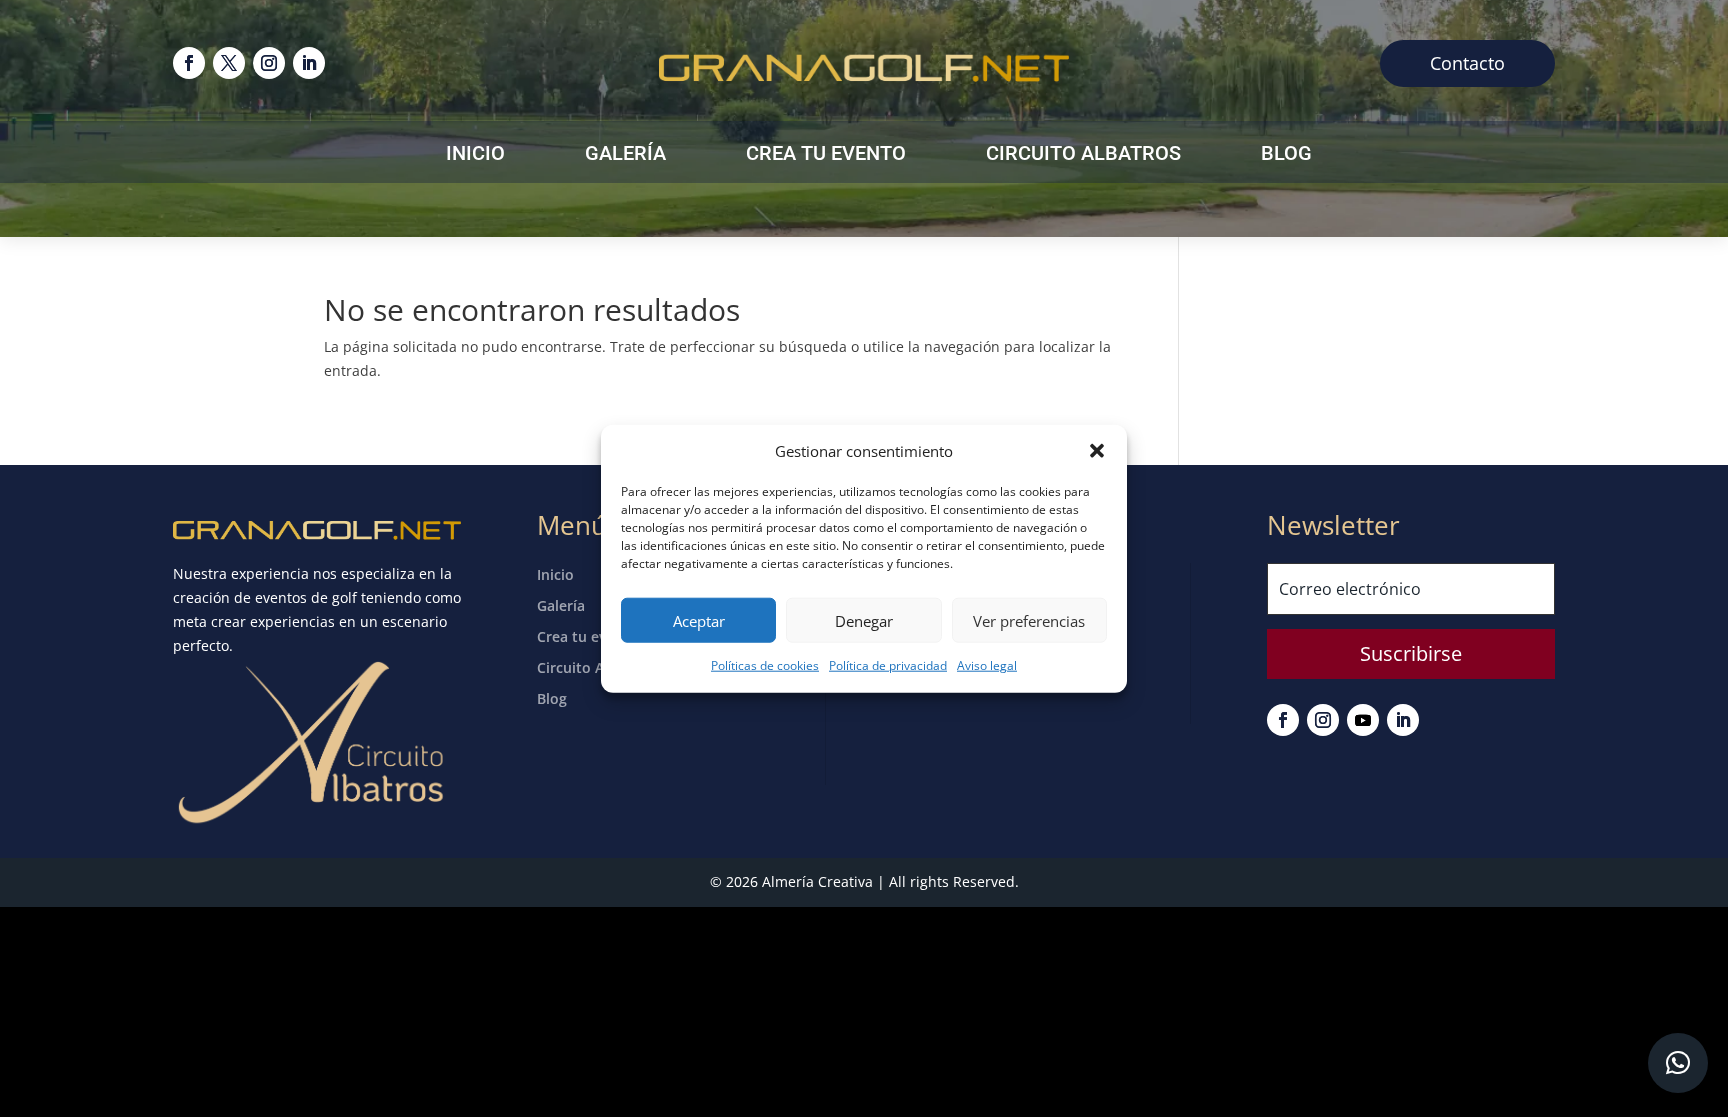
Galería (625, 155)
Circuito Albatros (1083, 155)
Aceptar (699, 621)
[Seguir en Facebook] (189, 63)
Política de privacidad (888, 665)
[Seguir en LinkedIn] (309, 63)
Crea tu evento (826, 155)
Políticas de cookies (765, 665)
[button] (1097, 451)
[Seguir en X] (229, 63)
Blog (1286, 155)
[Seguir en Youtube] (1363, 720)
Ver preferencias (1029, 621)
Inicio (475, 155)
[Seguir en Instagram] (269, 63)
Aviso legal (987, 665)
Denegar (864, 621)
